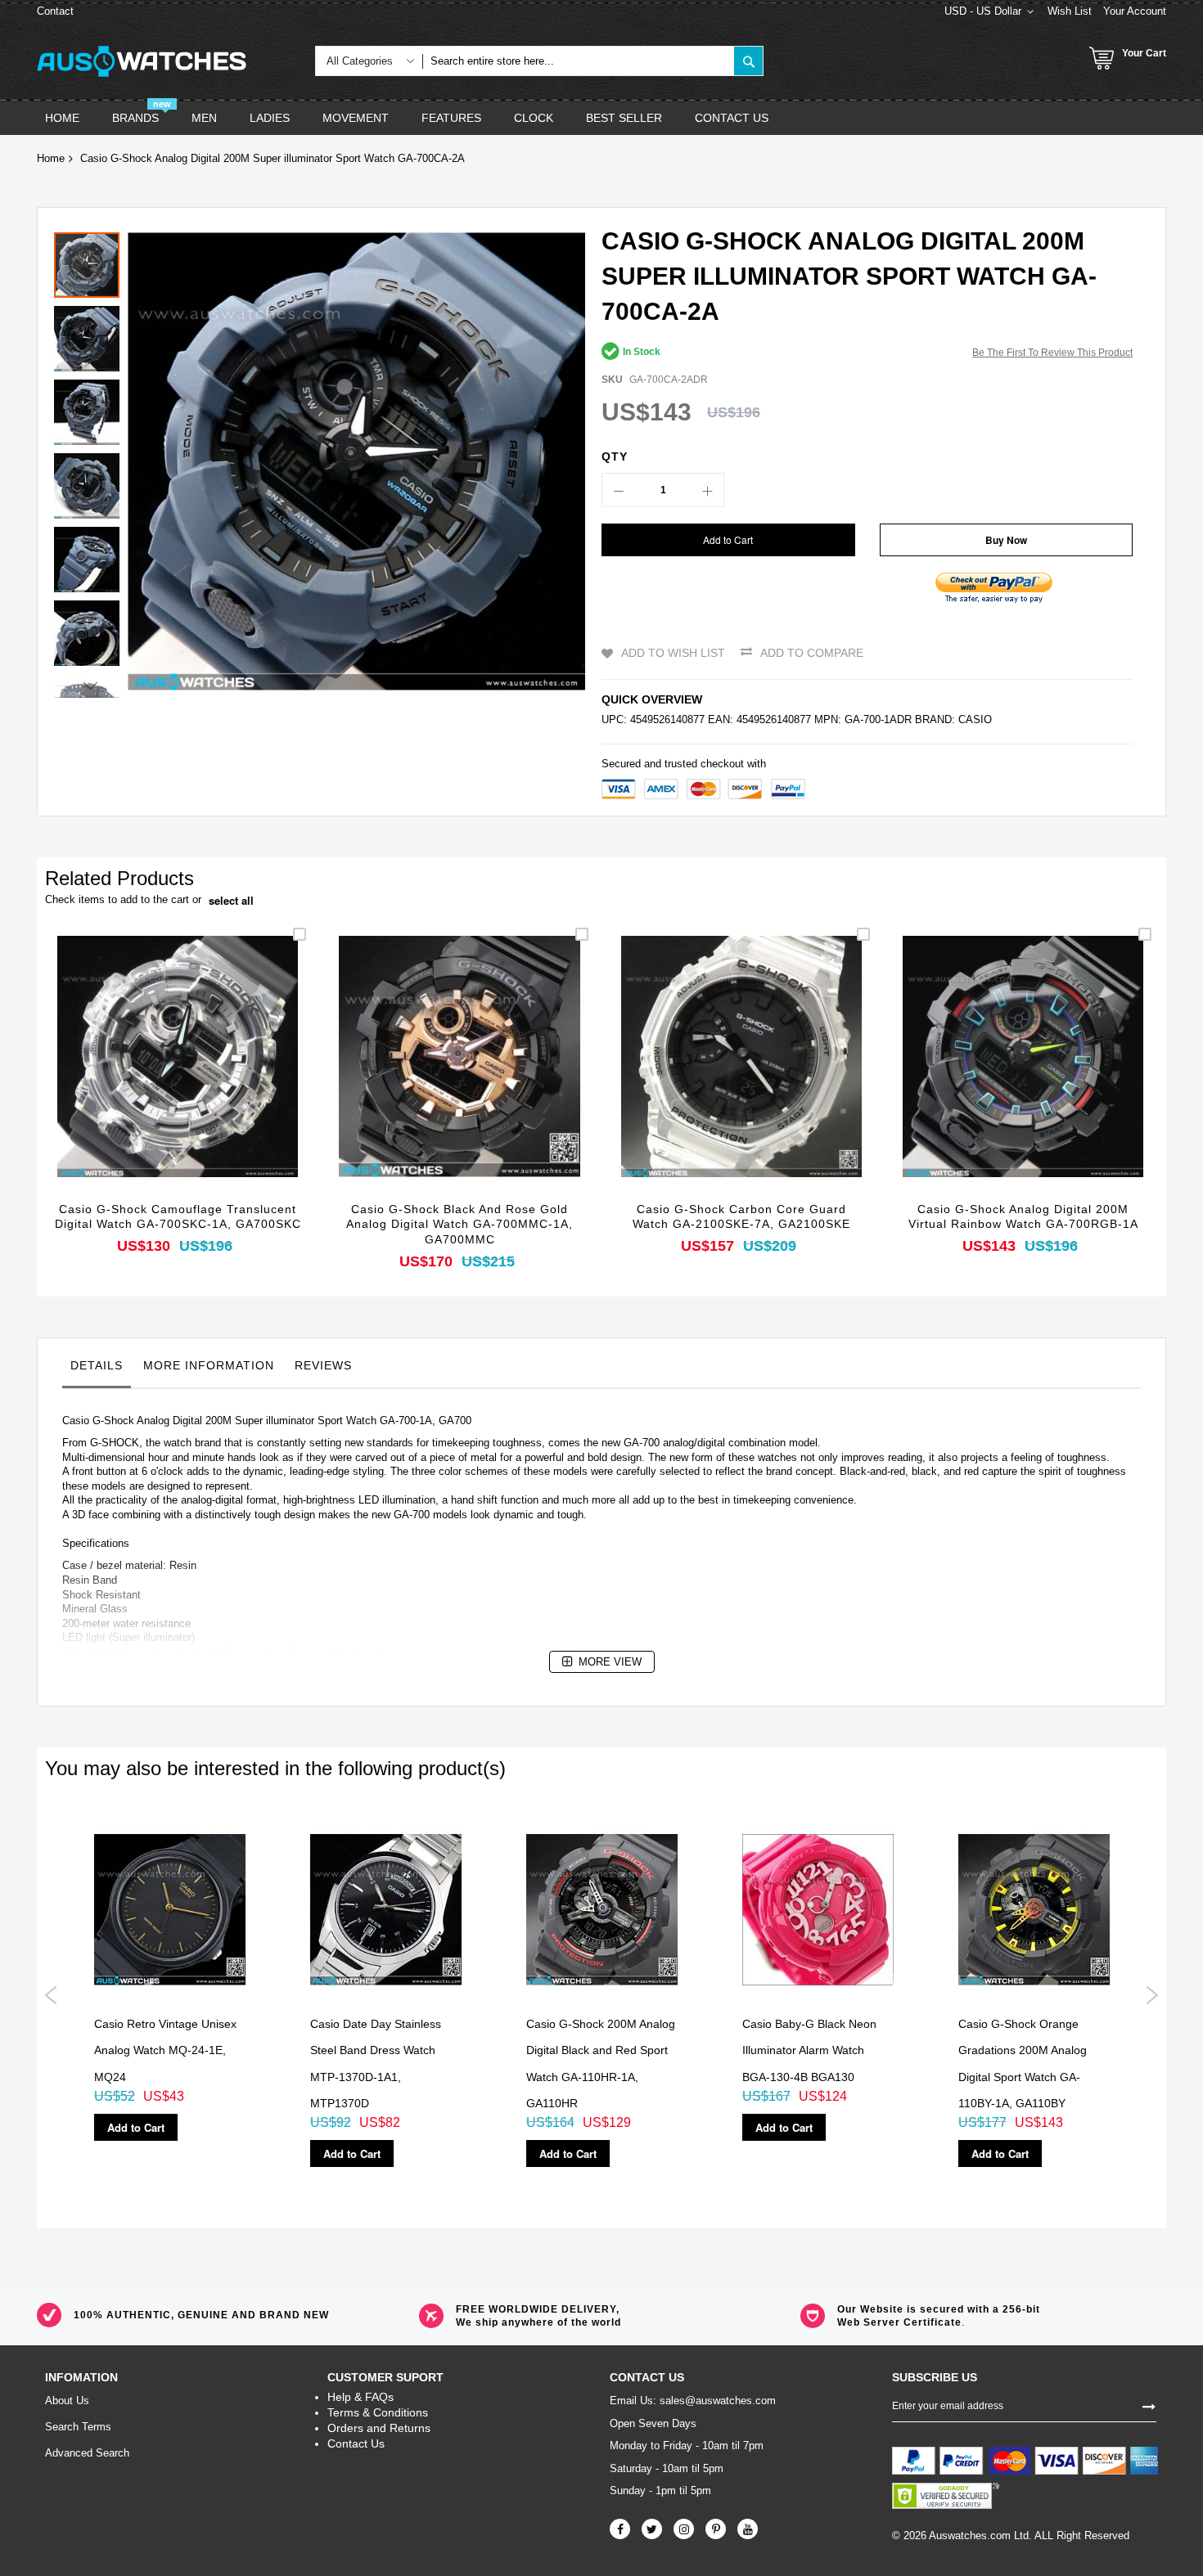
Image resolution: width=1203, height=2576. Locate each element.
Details (97, 1365)
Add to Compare (812, 653)
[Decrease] (619, 490)
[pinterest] (716, 2529)
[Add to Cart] (140, 1079)
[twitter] (652, 2529)
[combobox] (578, 61)
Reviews (323, 1365)
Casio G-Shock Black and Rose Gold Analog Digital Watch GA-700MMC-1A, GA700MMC (460, 1225)
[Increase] (707, 490)
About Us (67, 2401)
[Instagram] (684, 2529)
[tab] (97, 1369)
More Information (209, 1365)
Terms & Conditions (378, 2412)
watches (777, 1457)
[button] (91, 335)
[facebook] (620, 2529)
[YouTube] (748, 2529)
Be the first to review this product (1052, 353)
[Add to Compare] (216, 1079)
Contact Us (356, 2443)
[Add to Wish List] (178, 1079)
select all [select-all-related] (231, 901)
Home (51, 158)
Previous (51, 1995)
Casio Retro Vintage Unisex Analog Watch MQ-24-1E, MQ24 (165, 2050)
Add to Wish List (673, 653)
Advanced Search (87, 2453)
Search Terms (78, 2427)
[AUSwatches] (142, 61)
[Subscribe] (1149, 2405)
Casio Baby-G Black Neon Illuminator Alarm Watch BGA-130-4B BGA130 (809, 2050)
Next (1152, 1995)
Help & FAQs (360, 2397)
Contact (55, 11)
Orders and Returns (379, 2428)
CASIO (975, 719)
